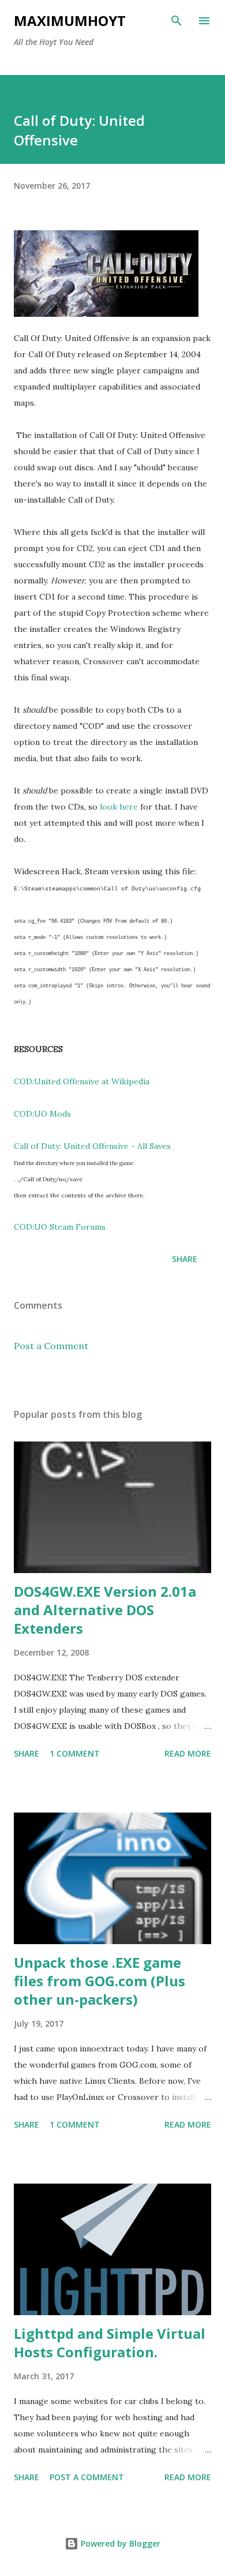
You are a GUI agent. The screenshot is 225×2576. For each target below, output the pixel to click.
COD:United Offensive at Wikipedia (82, 1081)
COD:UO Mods (42, 1114)
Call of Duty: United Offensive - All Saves (92, 1146)
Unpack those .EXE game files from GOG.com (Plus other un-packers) (100, 1981)
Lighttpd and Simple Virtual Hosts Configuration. (110, 2343)
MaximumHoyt (70, 20)
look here (119, 807)
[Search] (177, 21)
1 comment (75, 1753)
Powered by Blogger (119, 2543)
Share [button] (185, 1259)
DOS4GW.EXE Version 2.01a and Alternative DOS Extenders (105, 1610)
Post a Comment (51, 1346)
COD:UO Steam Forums (60, 1227)
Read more (188, 1753)
